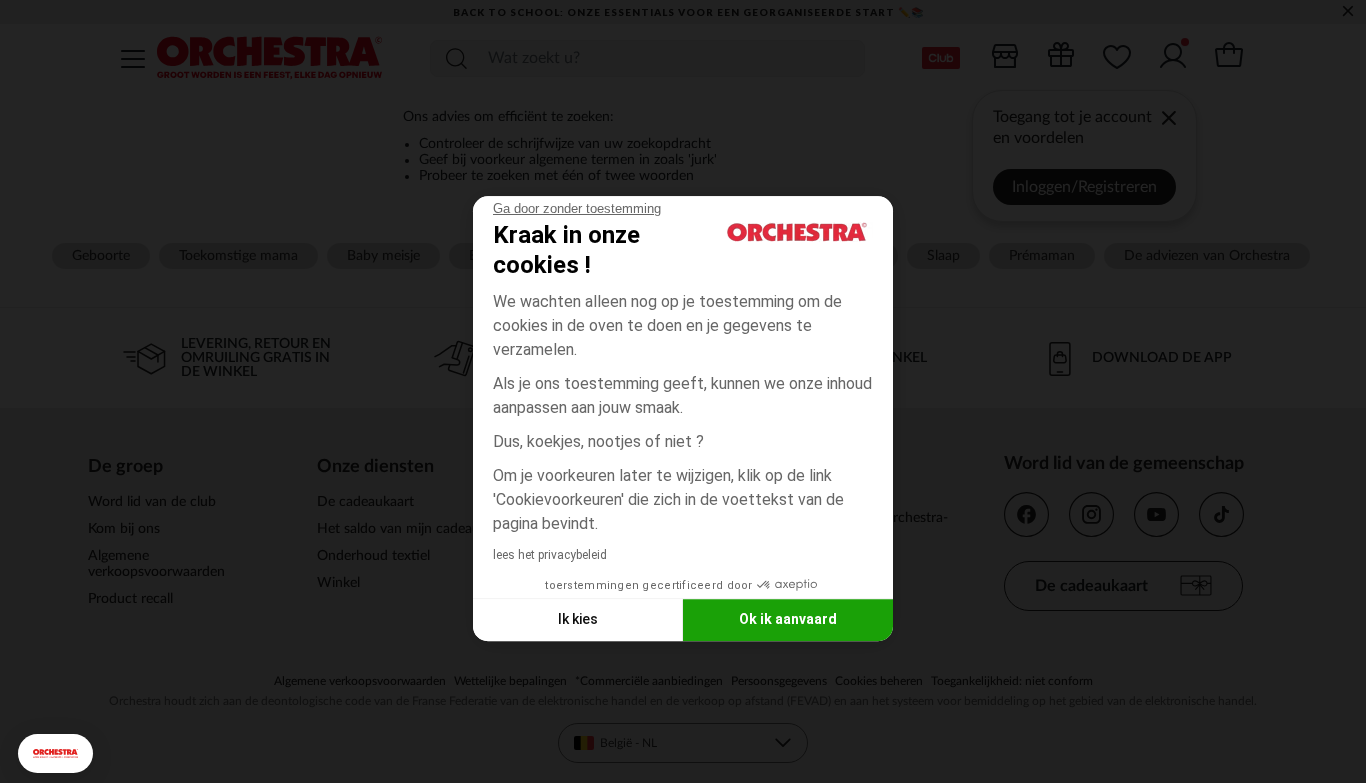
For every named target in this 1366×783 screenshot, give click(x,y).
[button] (55, 753)
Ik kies (578, 619)
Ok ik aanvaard (788, 619)
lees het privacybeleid (550, 555)
